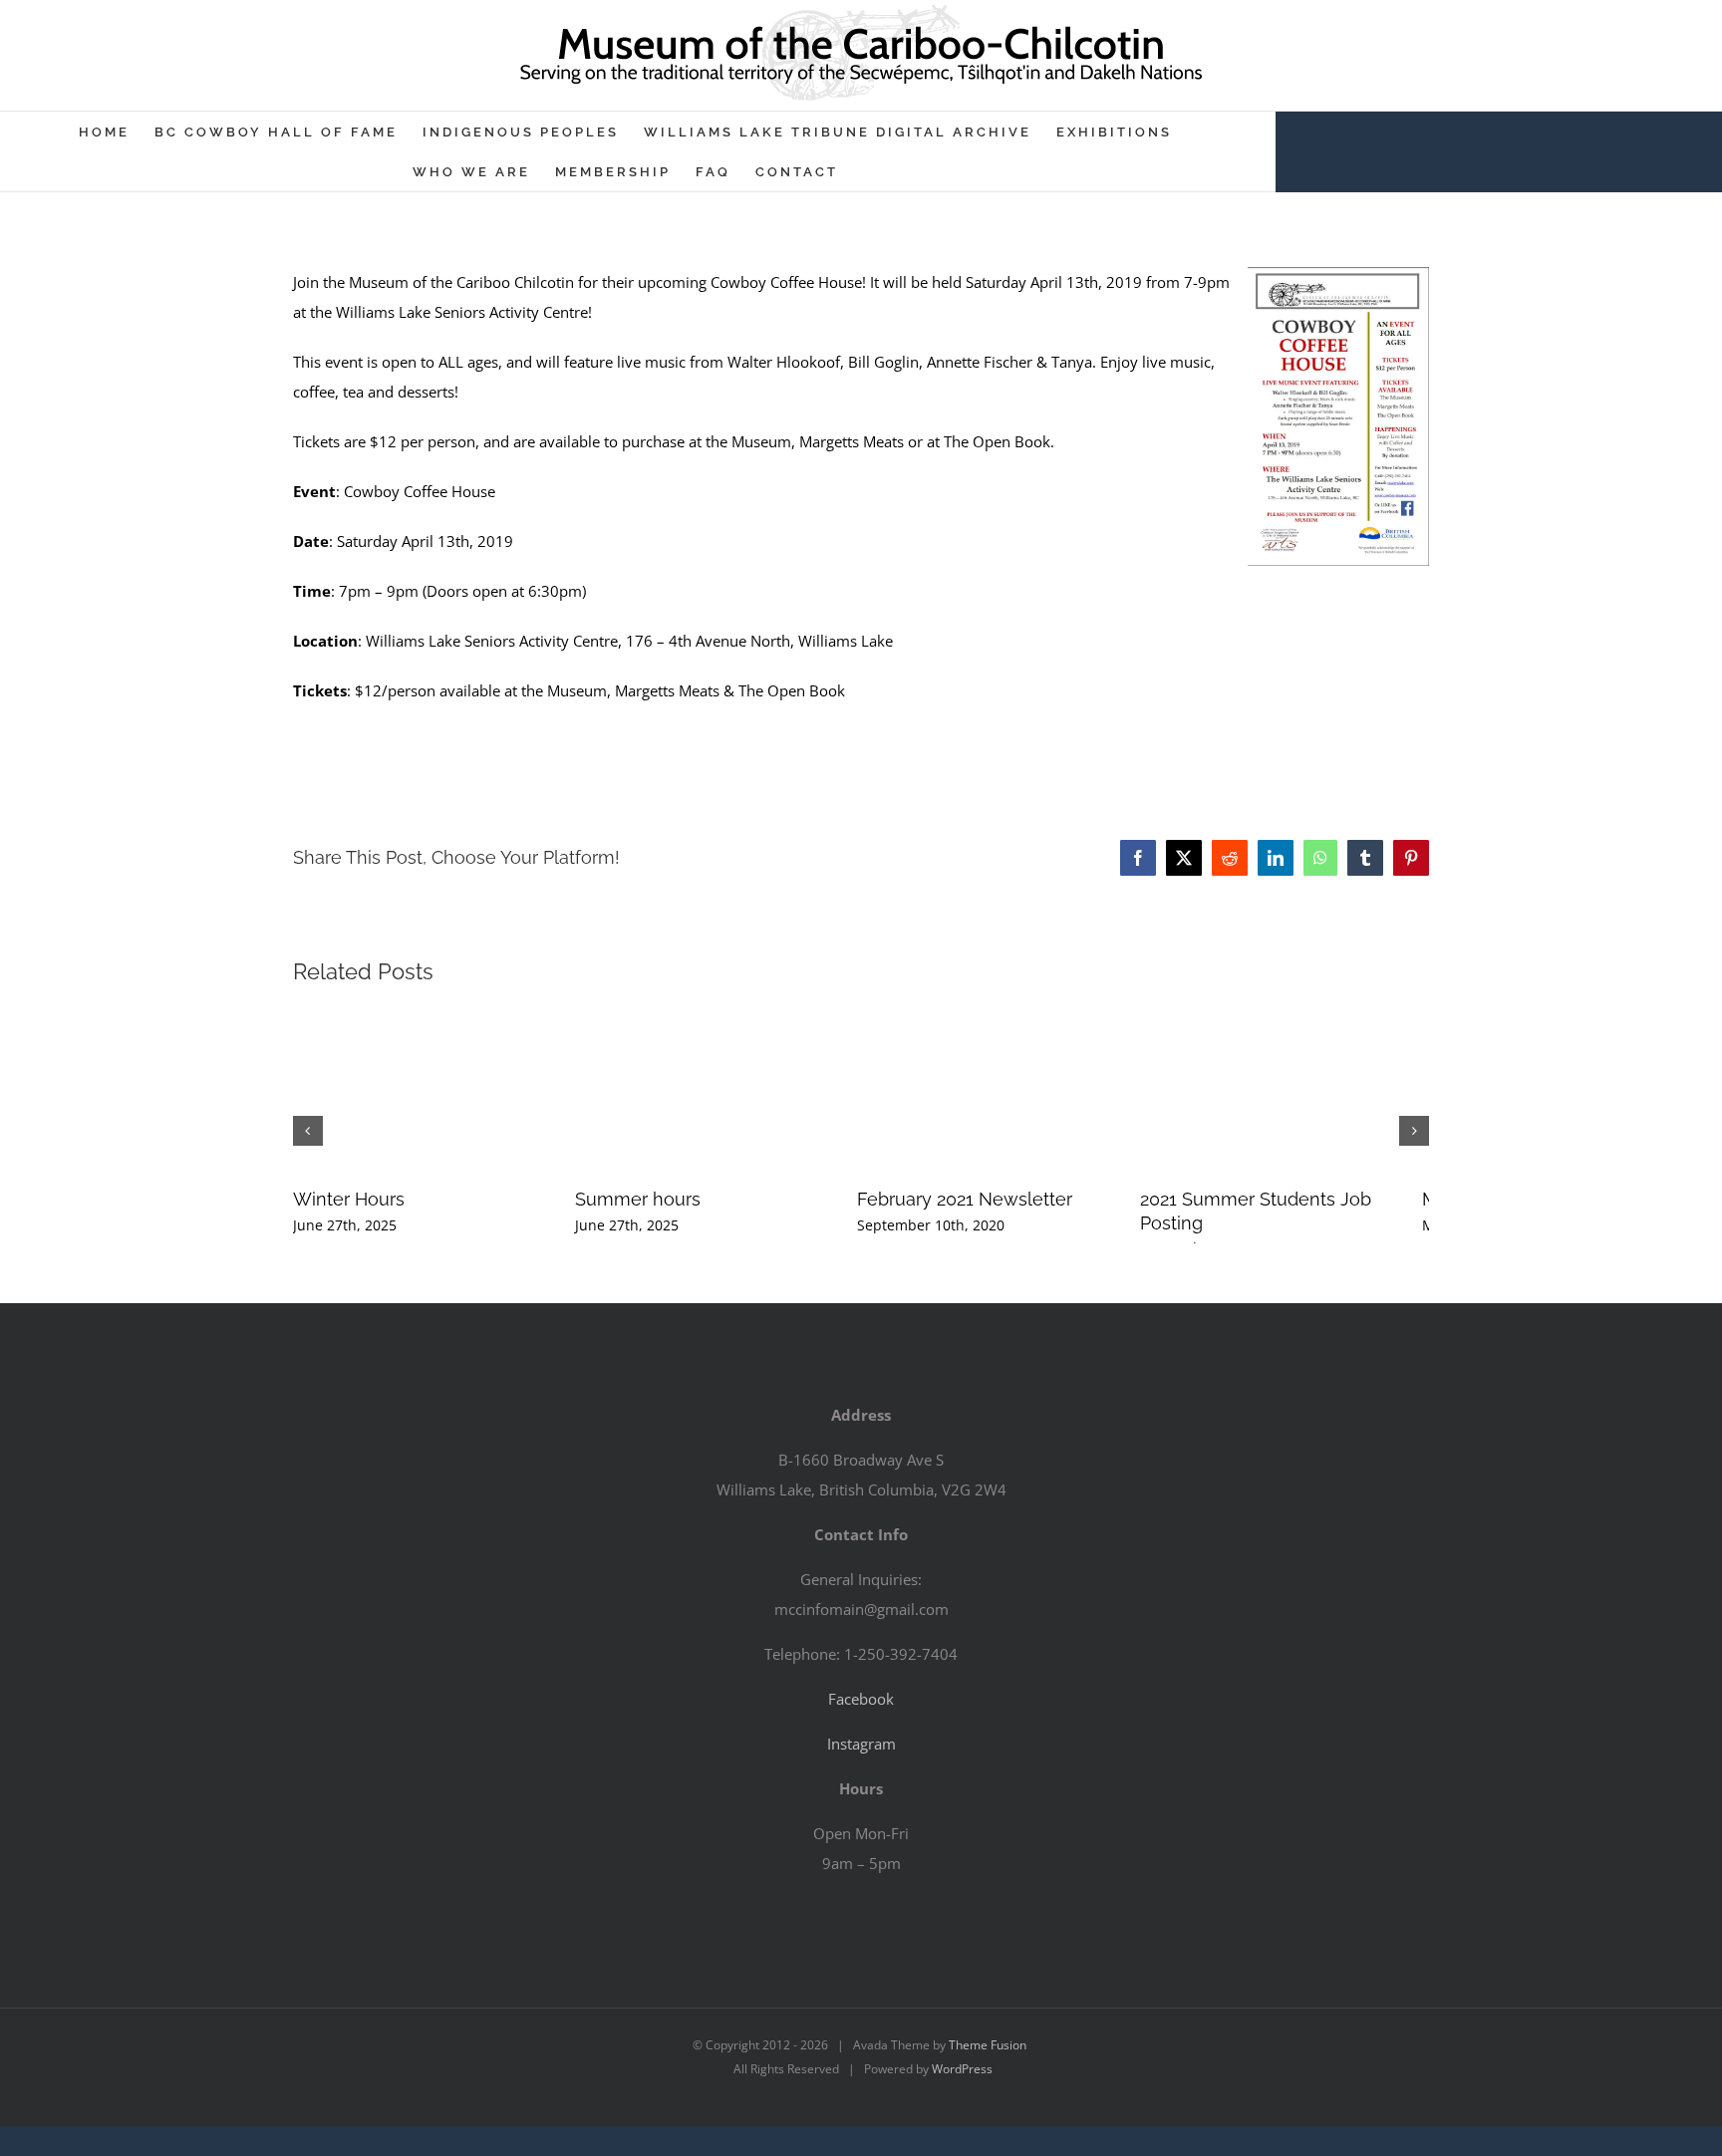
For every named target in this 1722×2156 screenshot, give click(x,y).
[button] (308, 1131)
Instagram (861, 1744)
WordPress (962, 2069)
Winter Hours (349, 1199)
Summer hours (736, 1199)
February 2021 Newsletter (1162, 1199)
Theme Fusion (988, 2045)
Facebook (861, 1699)
